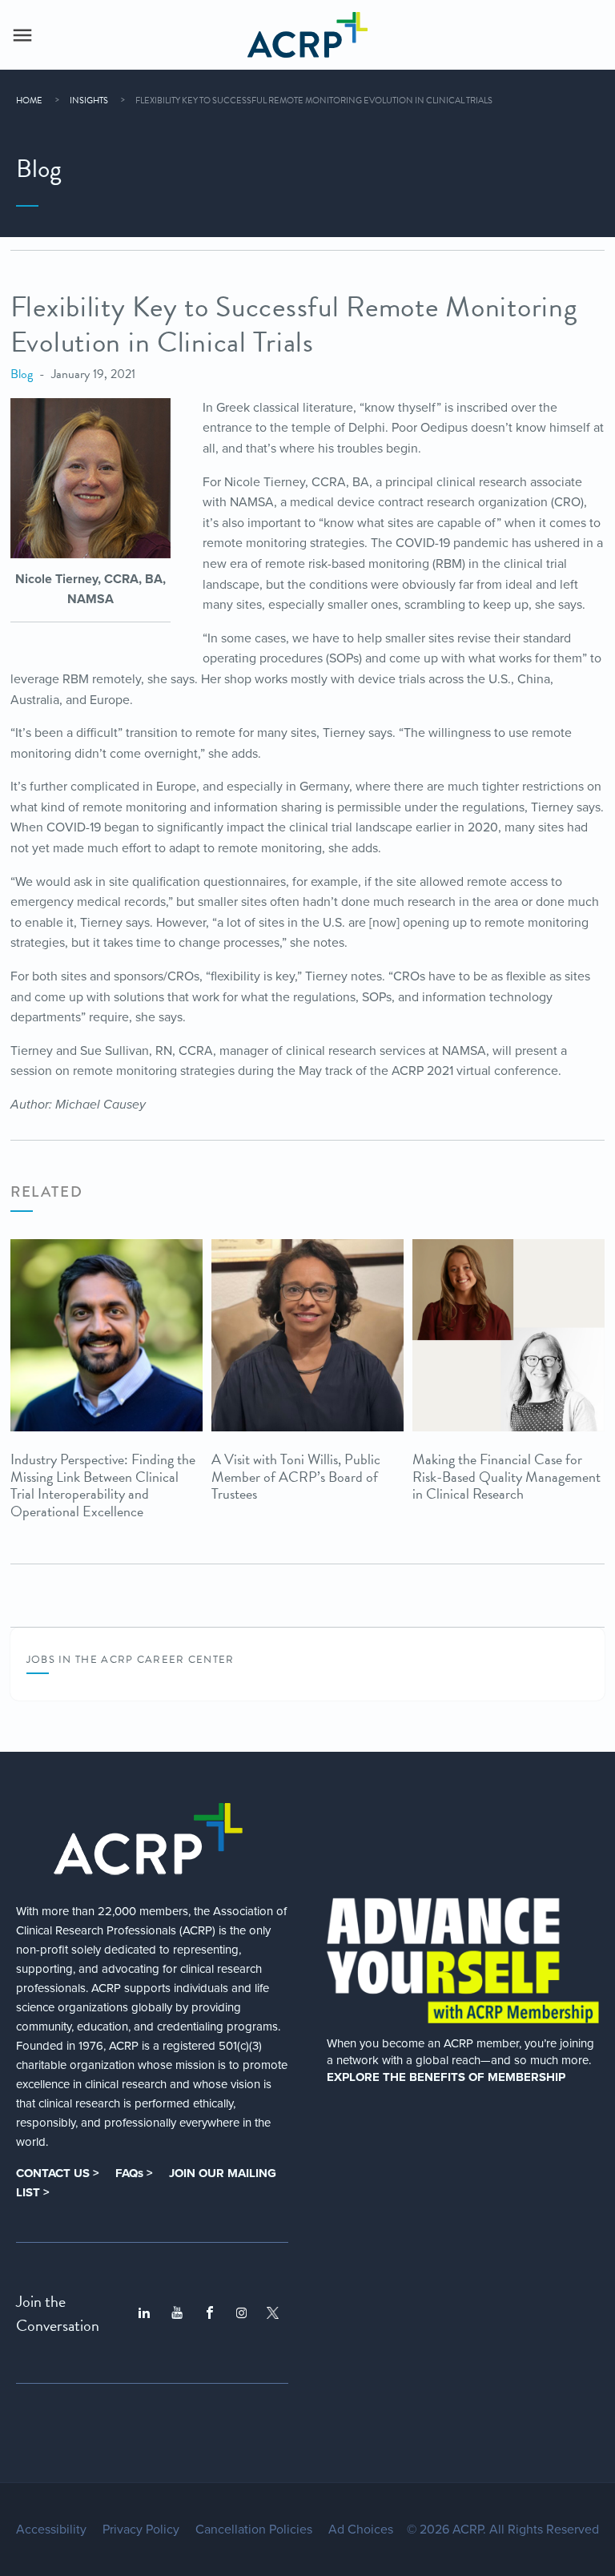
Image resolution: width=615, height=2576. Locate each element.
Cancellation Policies (254, 2530)
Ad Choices (361, 2530)
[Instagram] (241, 2313)
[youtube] (177, 2313)
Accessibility (51, 2530)
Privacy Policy (141, 2530)
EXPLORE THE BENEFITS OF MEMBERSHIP (446, 2077)
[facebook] (210, 2313)
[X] (273, 2313)
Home (29, 101)
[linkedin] (144, 2313)
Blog (22, 374)
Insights (89, 101)
